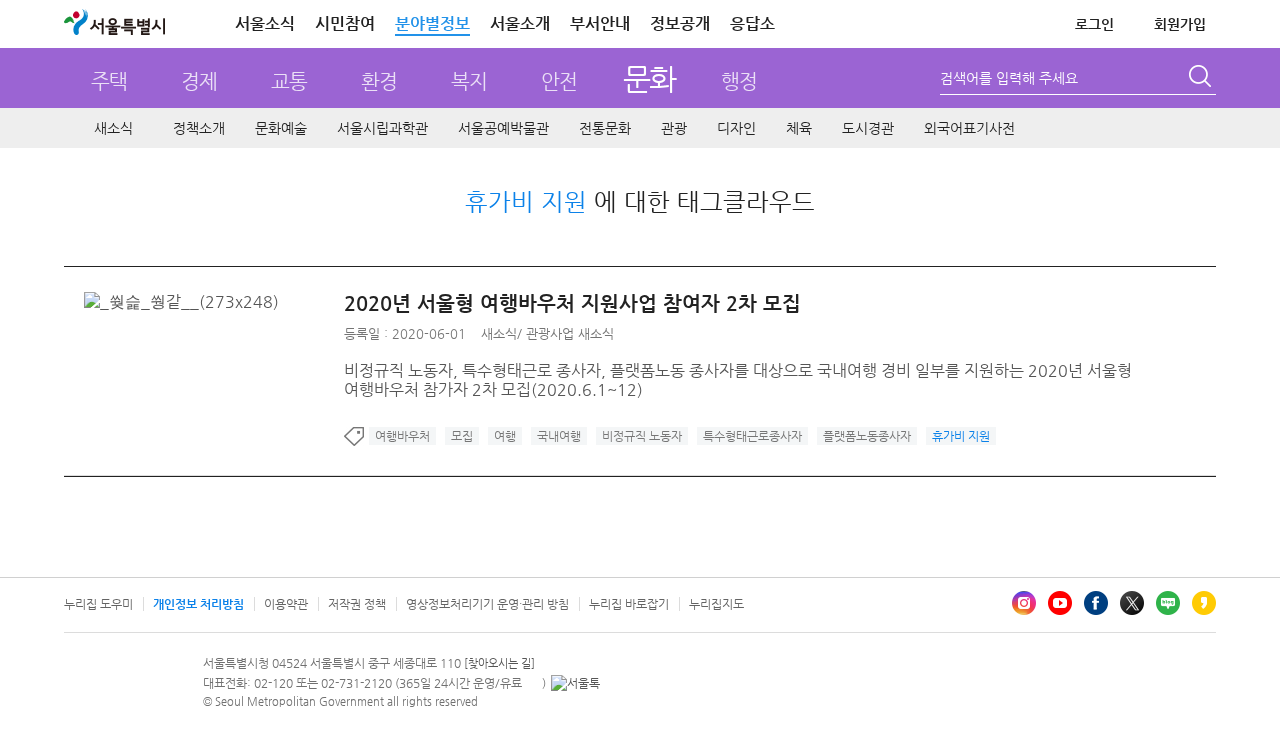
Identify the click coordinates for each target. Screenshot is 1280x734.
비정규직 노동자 (642, 436)
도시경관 (868, 128)
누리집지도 (716, 604)
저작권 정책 (357, 604)
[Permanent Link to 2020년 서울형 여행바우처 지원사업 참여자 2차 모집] (186, 301)
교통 (289, 81)
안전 (559, 81)
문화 (649, 78)
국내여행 (559, 436)
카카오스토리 (1204, 603)
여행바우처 (402, 436)
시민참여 (345, 23)
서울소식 (265, 23)
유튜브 (1060, 603)
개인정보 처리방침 (198, 604)
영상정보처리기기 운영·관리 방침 (487, 604)
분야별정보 (432, 23)
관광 (674, 128)
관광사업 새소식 (570, 333)
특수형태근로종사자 (752, 436)
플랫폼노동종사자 (867, 436)
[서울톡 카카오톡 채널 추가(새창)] (575, 683)
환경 (379, 81)
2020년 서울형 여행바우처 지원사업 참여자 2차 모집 (572, 303)
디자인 (736, 128)
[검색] (1202, 79)
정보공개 (680, 23)
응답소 (752, 23)
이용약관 (286, 604)
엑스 (1132, 603)
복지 (469, 81)
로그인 (1094, 24)
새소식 (113, 128)
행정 (739, 81)
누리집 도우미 (98, 604)
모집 (462, 436)
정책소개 (199, 128)
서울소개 (520, 23)
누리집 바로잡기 (629, 604)
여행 (505, 436)
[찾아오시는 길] (499, 663)
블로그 (1168, 603)
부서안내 (600, 23)
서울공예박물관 (503, 128)
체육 (799, 128)
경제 (199, 81)
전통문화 (605, 128)
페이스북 (1096, 603)
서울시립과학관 (382, 128)
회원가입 (1180, 24)
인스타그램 (1024, 603)
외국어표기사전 (969, 128)
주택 (109, 81)
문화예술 (281, 128)
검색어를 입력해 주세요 (1009, 78)
